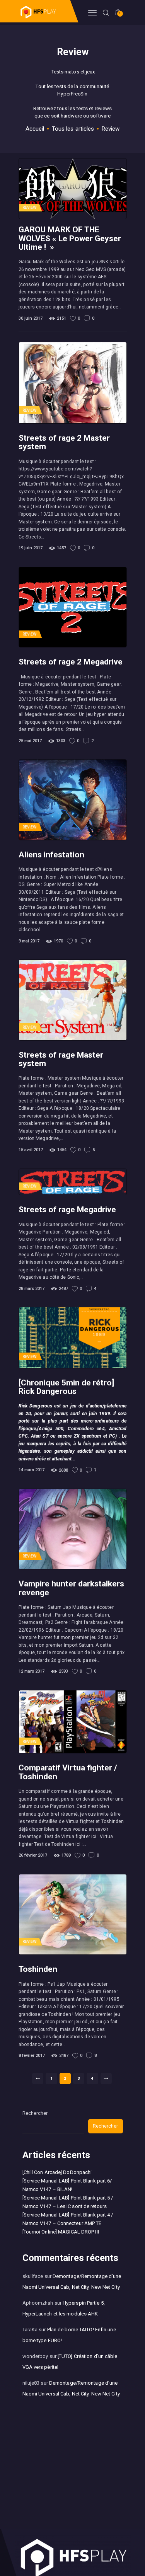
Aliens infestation (51, 855)
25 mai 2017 (30, 741)
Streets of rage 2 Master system (64, 442)
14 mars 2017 (32, 1470)
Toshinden (38, 1969)
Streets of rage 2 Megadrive (71, 662)
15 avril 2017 (31, 1150)
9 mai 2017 (29, 941)
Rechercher (35, 2113)
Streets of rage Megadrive (67, 1210)
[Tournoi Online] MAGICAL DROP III (61, 2232)
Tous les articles (73, 129)
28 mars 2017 (32, 1289)
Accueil (35, 129)
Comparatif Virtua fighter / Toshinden (68, 1772)
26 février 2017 (33, 1855)
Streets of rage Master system (61, 1059)
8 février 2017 (32, 2056)
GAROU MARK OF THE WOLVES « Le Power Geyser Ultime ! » (70, 238)
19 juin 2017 (31, 548)
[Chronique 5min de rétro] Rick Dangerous (66, 1387)
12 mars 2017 (32, 1671)
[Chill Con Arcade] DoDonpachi (57, 2172)
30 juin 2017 (31, 318)
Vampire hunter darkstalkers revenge (71, 1588)
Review (30, 207)
